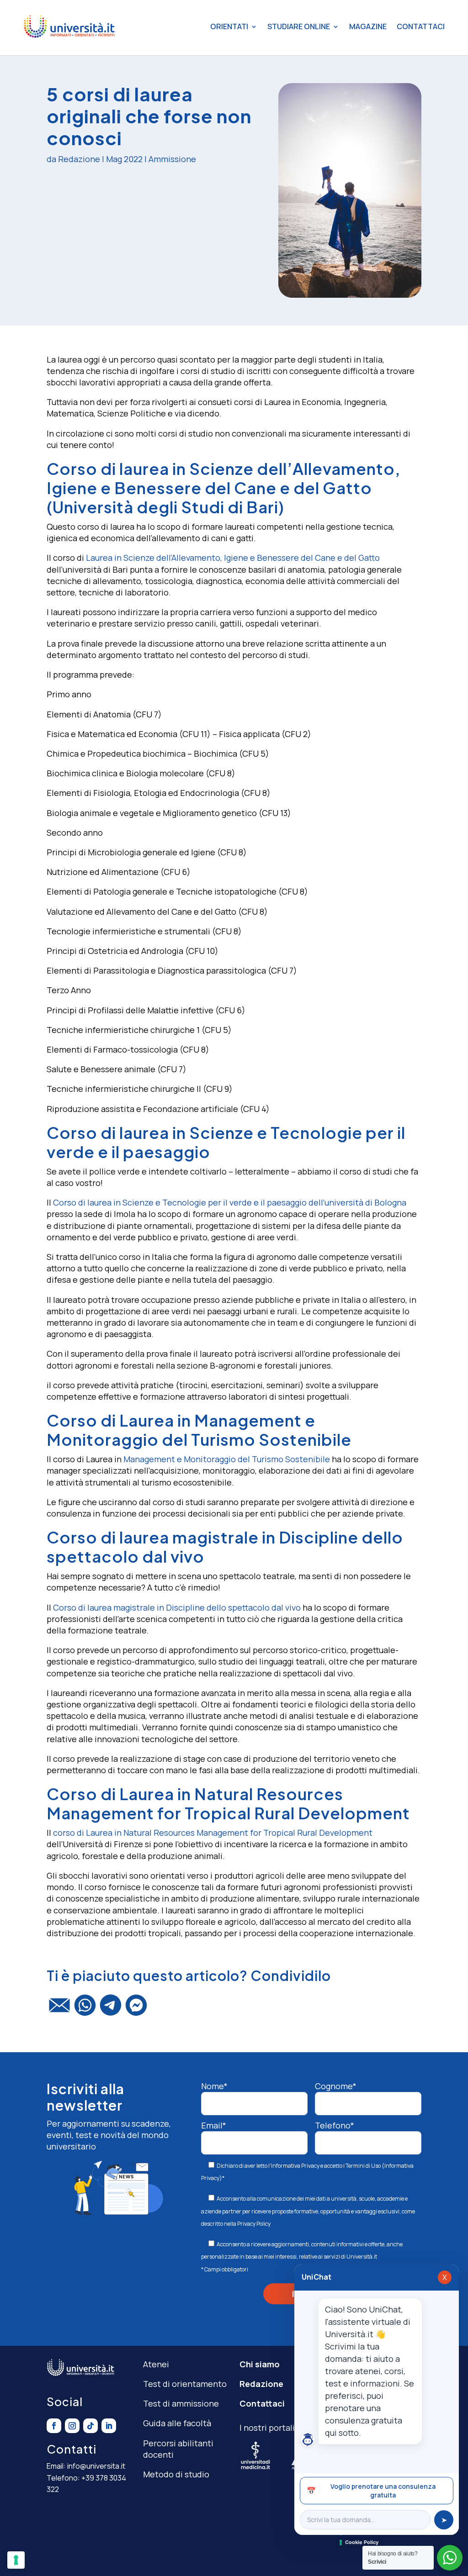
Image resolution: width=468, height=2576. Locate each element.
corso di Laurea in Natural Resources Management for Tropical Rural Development (213, 1833)
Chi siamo (260, 2364)
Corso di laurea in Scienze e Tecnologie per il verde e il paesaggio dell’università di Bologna (230, 1202)
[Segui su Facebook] (54, 2426)
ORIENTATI (229, 26)
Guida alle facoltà (177, 2423)
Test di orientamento (185, 2384)
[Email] (59, 2009)
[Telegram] (111, 2009)
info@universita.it (96, 2466)
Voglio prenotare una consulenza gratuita (371, 2491)
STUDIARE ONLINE (299, 26)
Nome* (214, 2086)
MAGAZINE (368, 26)
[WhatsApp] (85, 2009)
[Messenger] (136, 2009)
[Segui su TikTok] (90, 2426)
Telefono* (335, 2125)
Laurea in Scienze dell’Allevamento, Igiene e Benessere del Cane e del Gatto (233, 558)
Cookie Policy (362, 2542)
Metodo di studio (176, 2474)
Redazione (79, 159)
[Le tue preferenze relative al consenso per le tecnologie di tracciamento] (16, 2560)
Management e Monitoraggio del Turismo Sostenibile (227, 1459)
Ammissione (172, 159)
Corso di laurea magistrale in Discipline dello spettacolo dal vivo (177, 1607)
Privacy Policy (254, 2224)
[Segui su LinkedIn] (109, 2426)
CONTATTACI (421, 26)
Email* (214, 2125)
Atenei (156, 2364)
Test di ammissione (181, 2403)
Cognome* (336, 2086)
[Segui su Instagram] (72, 2426)
